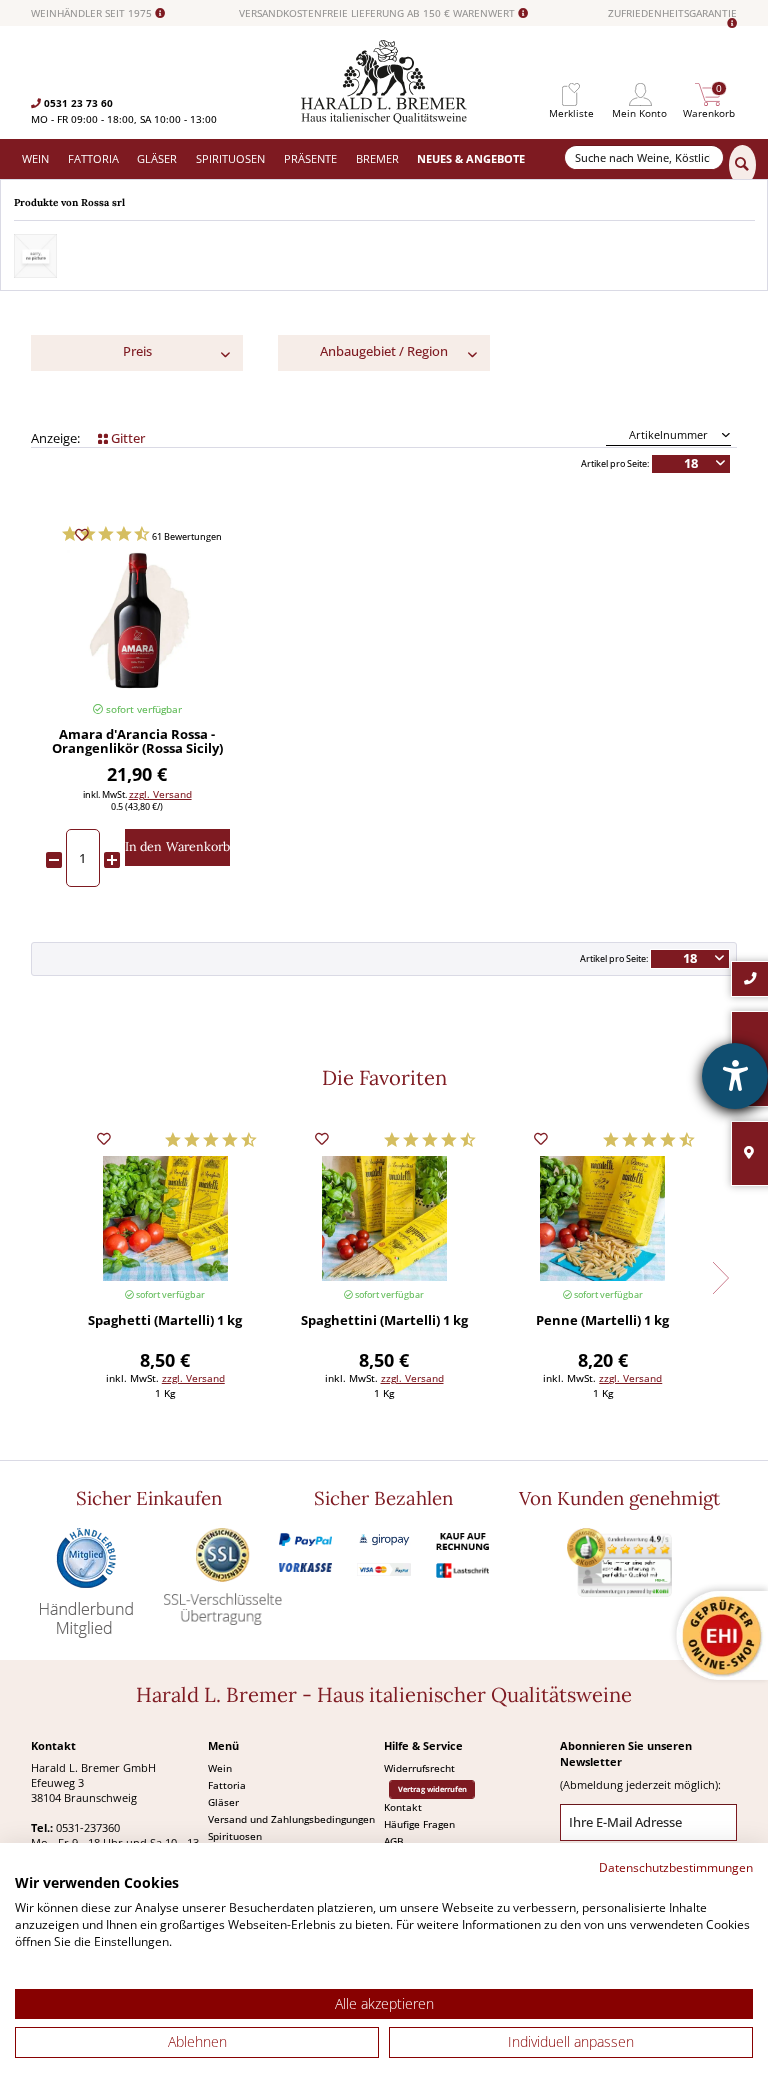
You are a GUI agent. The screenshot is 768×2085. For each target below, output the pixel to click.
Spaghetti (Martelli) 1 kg (165, 1321)
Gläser (223, 1802)
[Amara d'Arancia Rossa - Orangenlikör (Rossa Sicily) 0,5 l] (137, 620)
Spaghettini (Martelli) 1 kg (384, 1321)
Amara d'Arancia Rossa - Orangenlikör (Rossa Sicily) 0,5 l (137, 742)
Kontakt (403, 1807)
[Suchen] (742, 165)
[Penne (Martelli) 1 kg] (603, 1218)
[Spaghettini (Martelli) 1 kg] (384, 1218)
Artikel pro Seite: (615, 464)
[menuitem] (571, 94)
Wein (220, 1768)
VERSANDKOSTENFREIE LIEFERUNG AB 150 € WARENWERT (378, 13)
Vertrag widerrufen (432, 1789)
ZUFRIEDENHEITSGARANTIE (672, 14)
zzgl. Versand (160, 794)
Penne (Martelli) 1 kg (602, 1321)
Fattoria (227, 1785)
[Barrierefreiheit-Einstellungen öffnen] (735, 1076)
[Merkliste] (571, 94)
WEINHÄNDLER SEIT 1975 (93, 13)
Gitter (126, 438)
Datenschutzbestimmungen (676, 1867)
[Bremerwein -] (384, 119)
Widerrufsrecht (419, 1768)
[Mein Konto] (640, 94)
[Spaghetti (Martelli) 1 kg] (165, 1218)
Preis (137, 351)
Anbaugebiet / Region (384, 351)
